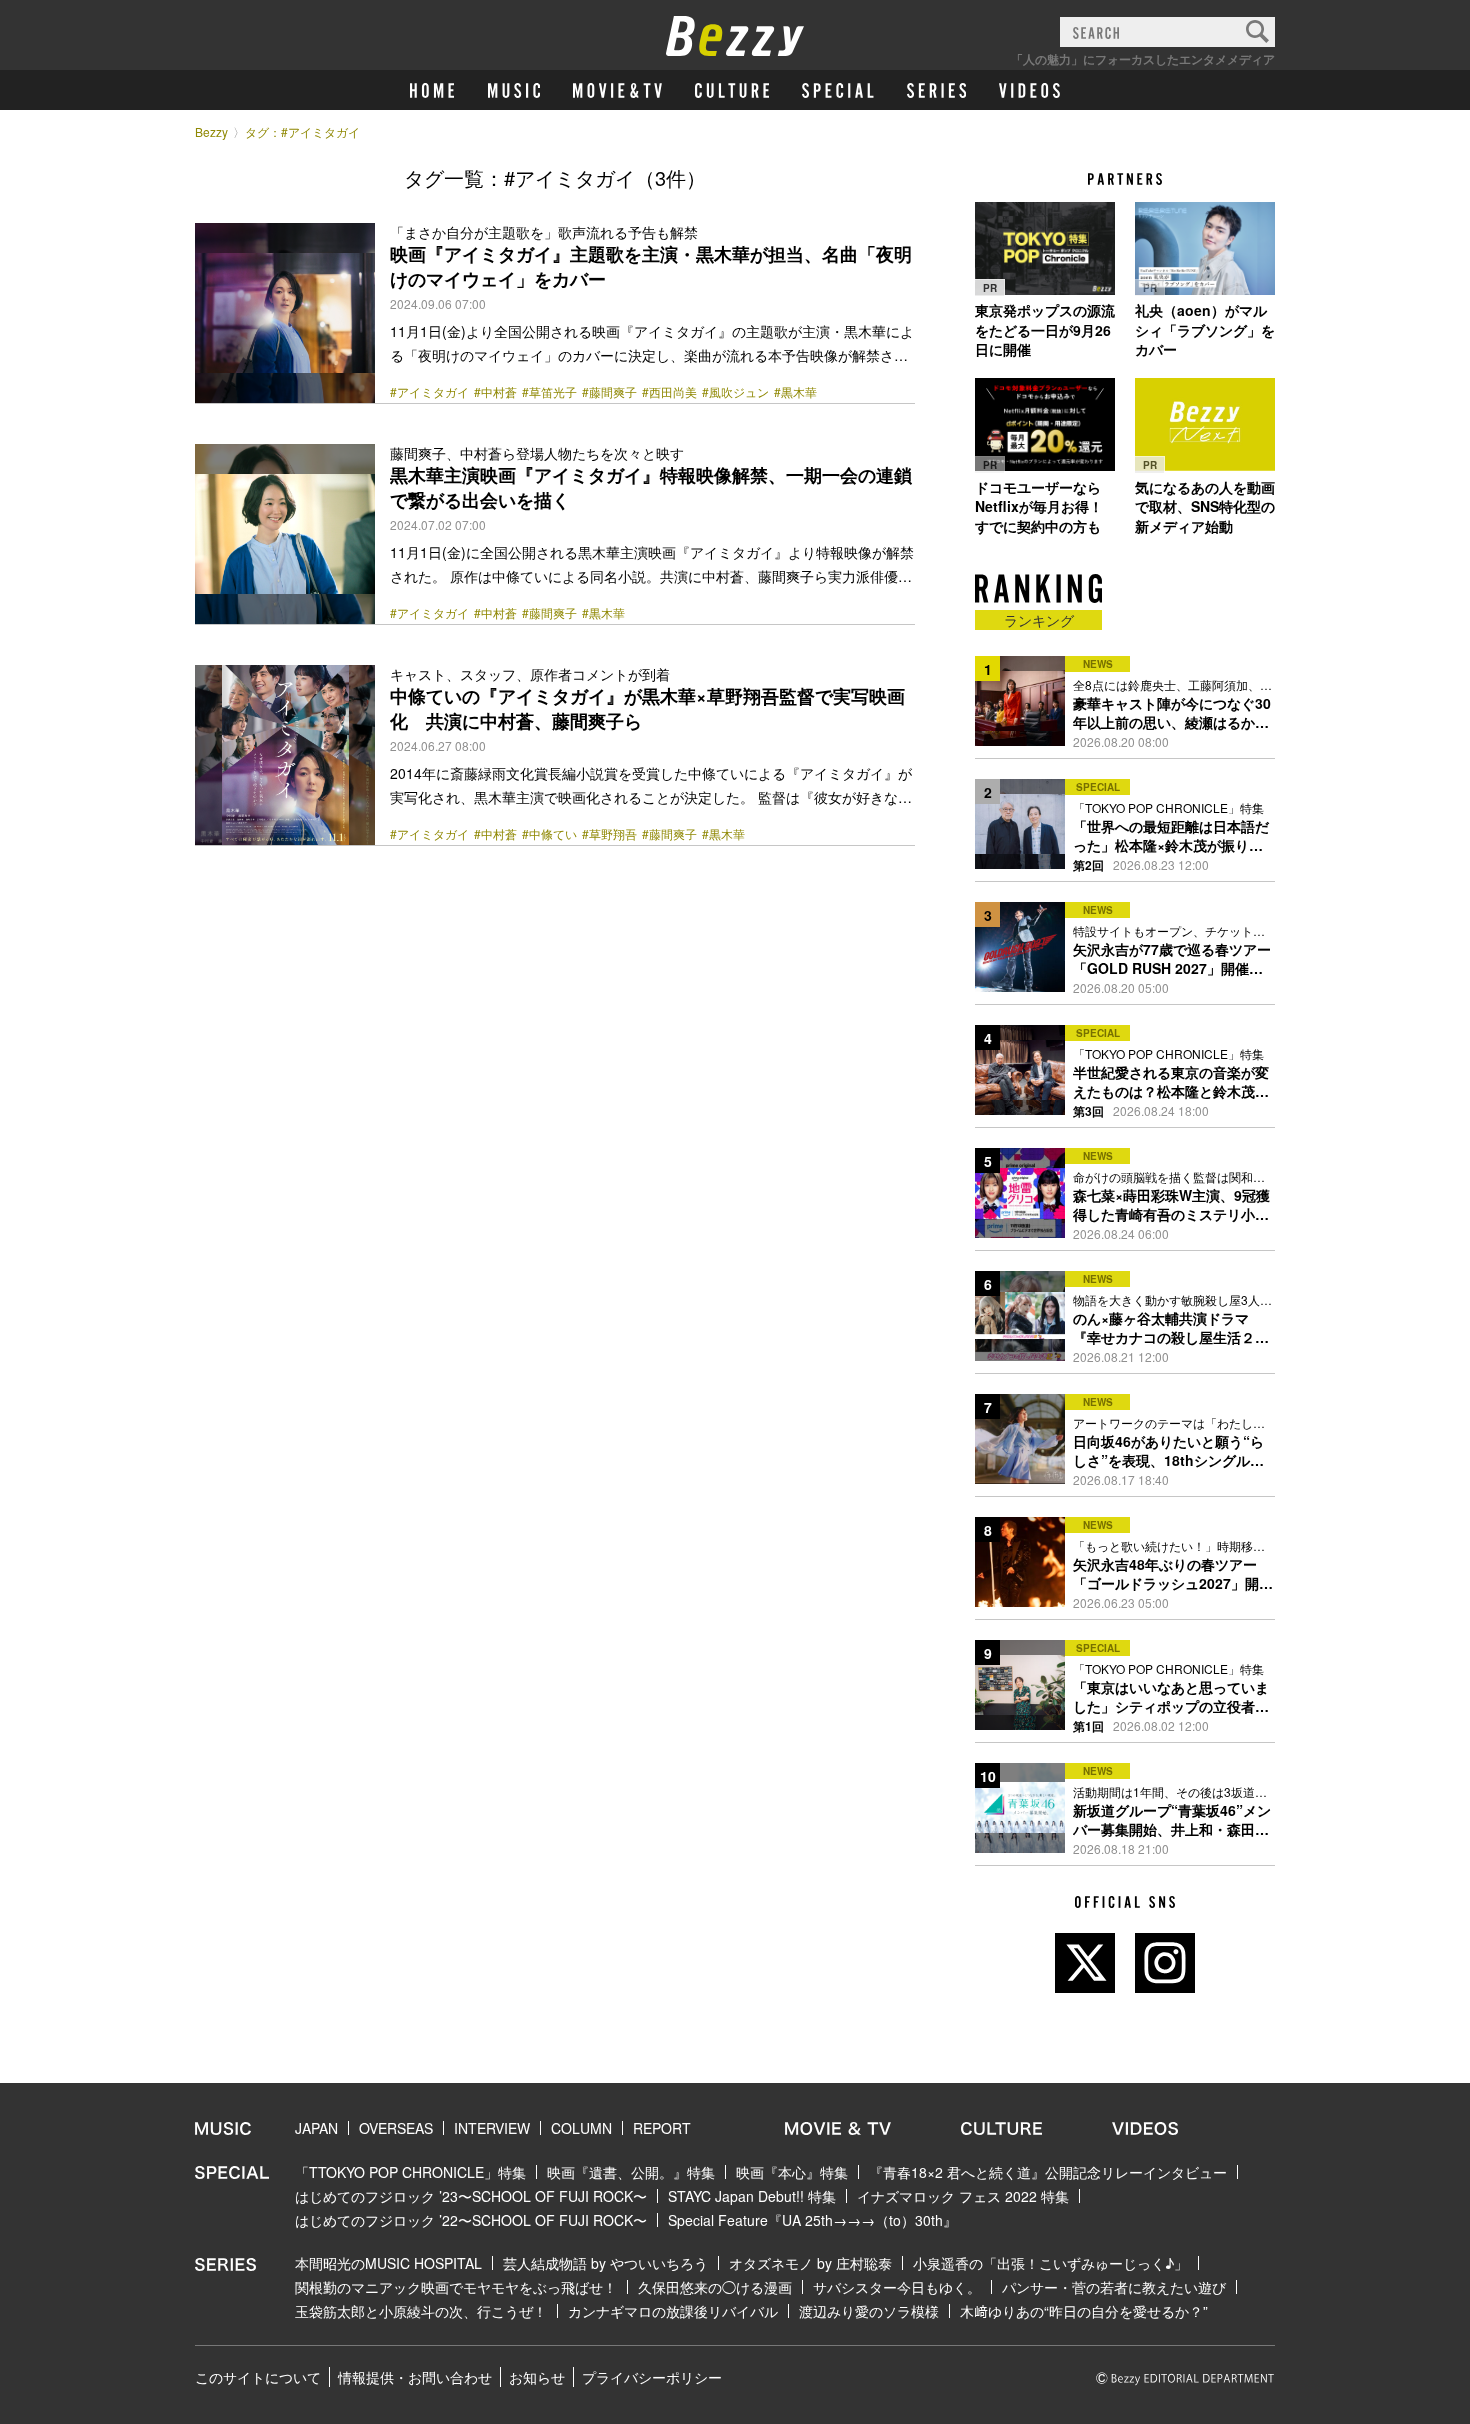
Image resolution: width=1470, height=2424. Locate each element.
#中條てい (549, 834)
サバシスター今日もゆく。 (897, 2287)
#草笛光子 (549, 392)
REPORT (662, 2128)
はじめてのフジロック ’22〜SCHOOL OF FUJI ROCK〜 (471, 2220)
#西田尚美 (669, 392)
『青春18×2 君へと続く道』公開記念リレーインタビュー (1048, 2172)
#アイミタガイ (429, 392)
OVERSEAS (396, 2128)
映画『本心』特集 (792, 2172)
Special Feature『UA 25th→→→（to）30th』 (812, 2220)
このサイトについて (258, 2377)
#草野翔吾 (609, 834)
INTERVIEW (492, 2128)
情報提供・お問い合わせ (415, 2377)
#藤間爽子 (609, 392)
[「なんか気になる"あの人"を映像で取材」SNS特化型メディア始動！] (1205, 425)
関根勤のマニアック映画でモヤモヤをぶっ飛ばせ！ (456, 2287)
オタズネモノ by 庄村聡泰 (810, 2263)
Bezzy (211, 131)
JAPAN (316, 2128)
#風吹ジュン (735, 392)
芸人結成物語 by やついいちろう (605, 2263)
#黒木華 (795, 392)
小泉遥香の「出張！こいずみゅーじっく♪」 (1050, 2263)
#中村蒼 (495, 392)
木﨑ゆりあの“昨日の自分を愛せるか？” (1084, 2311)
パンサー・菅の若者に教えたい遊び (1114, 2287)
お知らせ (537, 2377)
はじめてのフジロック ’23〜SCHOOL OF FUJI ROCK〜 (471, 2196)
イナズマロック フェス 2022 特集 (963, 2196)
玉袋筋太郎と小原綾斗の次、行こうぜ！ (421, 2311)
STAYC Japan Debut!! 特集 (752, 2196)
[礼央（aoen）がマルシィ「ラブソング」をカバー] (1205, 248)
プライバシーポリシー (652, 2377)
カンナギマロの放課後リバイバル (673, 2311)
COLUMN (581, 2128)
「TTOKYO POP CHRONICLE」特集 (410, 2172)
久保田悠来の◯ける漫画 (715, 2287)
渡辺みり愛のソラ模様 (869, 2311)
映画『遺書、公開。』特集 (631, 2172)
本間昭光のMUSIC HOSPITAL (388, 2263)
